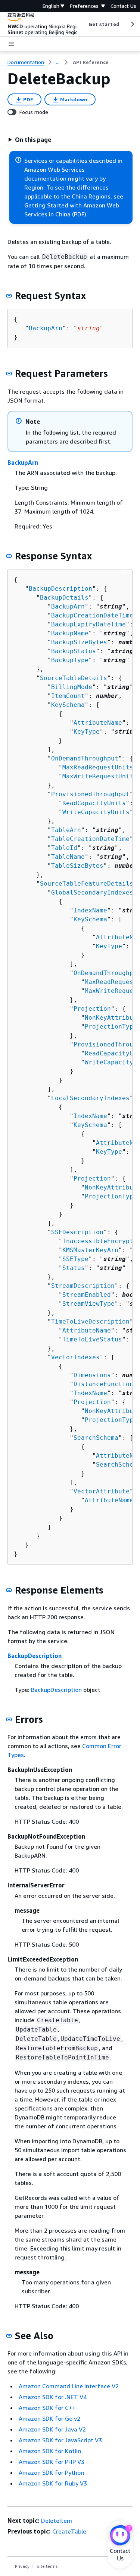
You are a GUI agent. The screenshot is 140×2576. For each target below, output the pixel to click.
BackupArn (46, 328)
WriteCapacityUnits (96, 812)
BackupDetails (64, 598)
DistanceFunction (103, 1384)
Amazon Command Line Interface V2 (69, 2386)
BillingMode (72, 687)
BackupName (70, 633)
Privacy (22, 2566)
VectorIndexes (75, 1357)
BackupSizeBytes (79, 642)
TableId (64, 848)
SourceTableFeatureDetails (87, 884)
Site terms (47, 2566)
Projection (92, 1009)
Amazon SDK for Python (51, 2472)
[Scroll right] (132, 24)
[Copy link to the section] (9, 296)
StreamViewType (88, 1304)
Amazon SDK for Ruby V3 (53, 2483)
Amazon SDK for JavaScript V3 (60, 2440)
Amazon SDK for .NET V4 (53, 2397)
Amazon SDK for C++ (47, 2408)
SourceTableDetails (74, 678)
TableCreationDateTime (90, 839)
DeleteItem (57, 2521)
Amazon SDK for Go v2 (49, 2418)
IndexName (90, 910)
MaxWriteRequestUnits (100, 776)
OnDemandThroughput (85, 758)
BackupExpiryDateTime (88, 624)
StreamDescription (83, 1286)
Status (74, 1268)
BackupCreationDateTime (92, 615)
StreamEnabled (87, 1295)
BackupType (70, 660)
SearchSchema (96, 1438)
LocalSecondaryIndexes (90, 1098)
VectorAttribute (102, 1491)
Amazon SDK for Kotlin (50, 2451)
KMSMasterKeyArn (90, 1250)
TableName (68, 857)
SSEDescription (77, 1232)
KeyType (87, 732)
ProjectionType (111, 1027)
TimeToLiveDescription (90, 1322)
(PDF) (79, 214)
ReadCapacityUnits (94, 803)
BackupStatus (74, 651)
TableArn (66, 830)
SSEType (75, 1259)
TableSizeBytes (77, 866)
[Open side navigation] (11, 44)
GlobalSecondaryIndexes (92, 892)
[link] (91, 62)
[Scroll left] (83, 24)
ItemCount (68, 696)
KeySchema (68, 705)
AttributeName (98, 723)
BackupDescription (60, 589)
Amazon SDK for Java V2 (52, 2429)
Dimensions (92, 1375)
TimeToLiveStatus (92, 1339)
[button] (29, 140)
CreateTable (69, 2531)
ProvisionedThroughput (90, 794)
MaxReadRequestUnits (98, 767)
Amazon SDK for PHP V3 (52, 2462)
